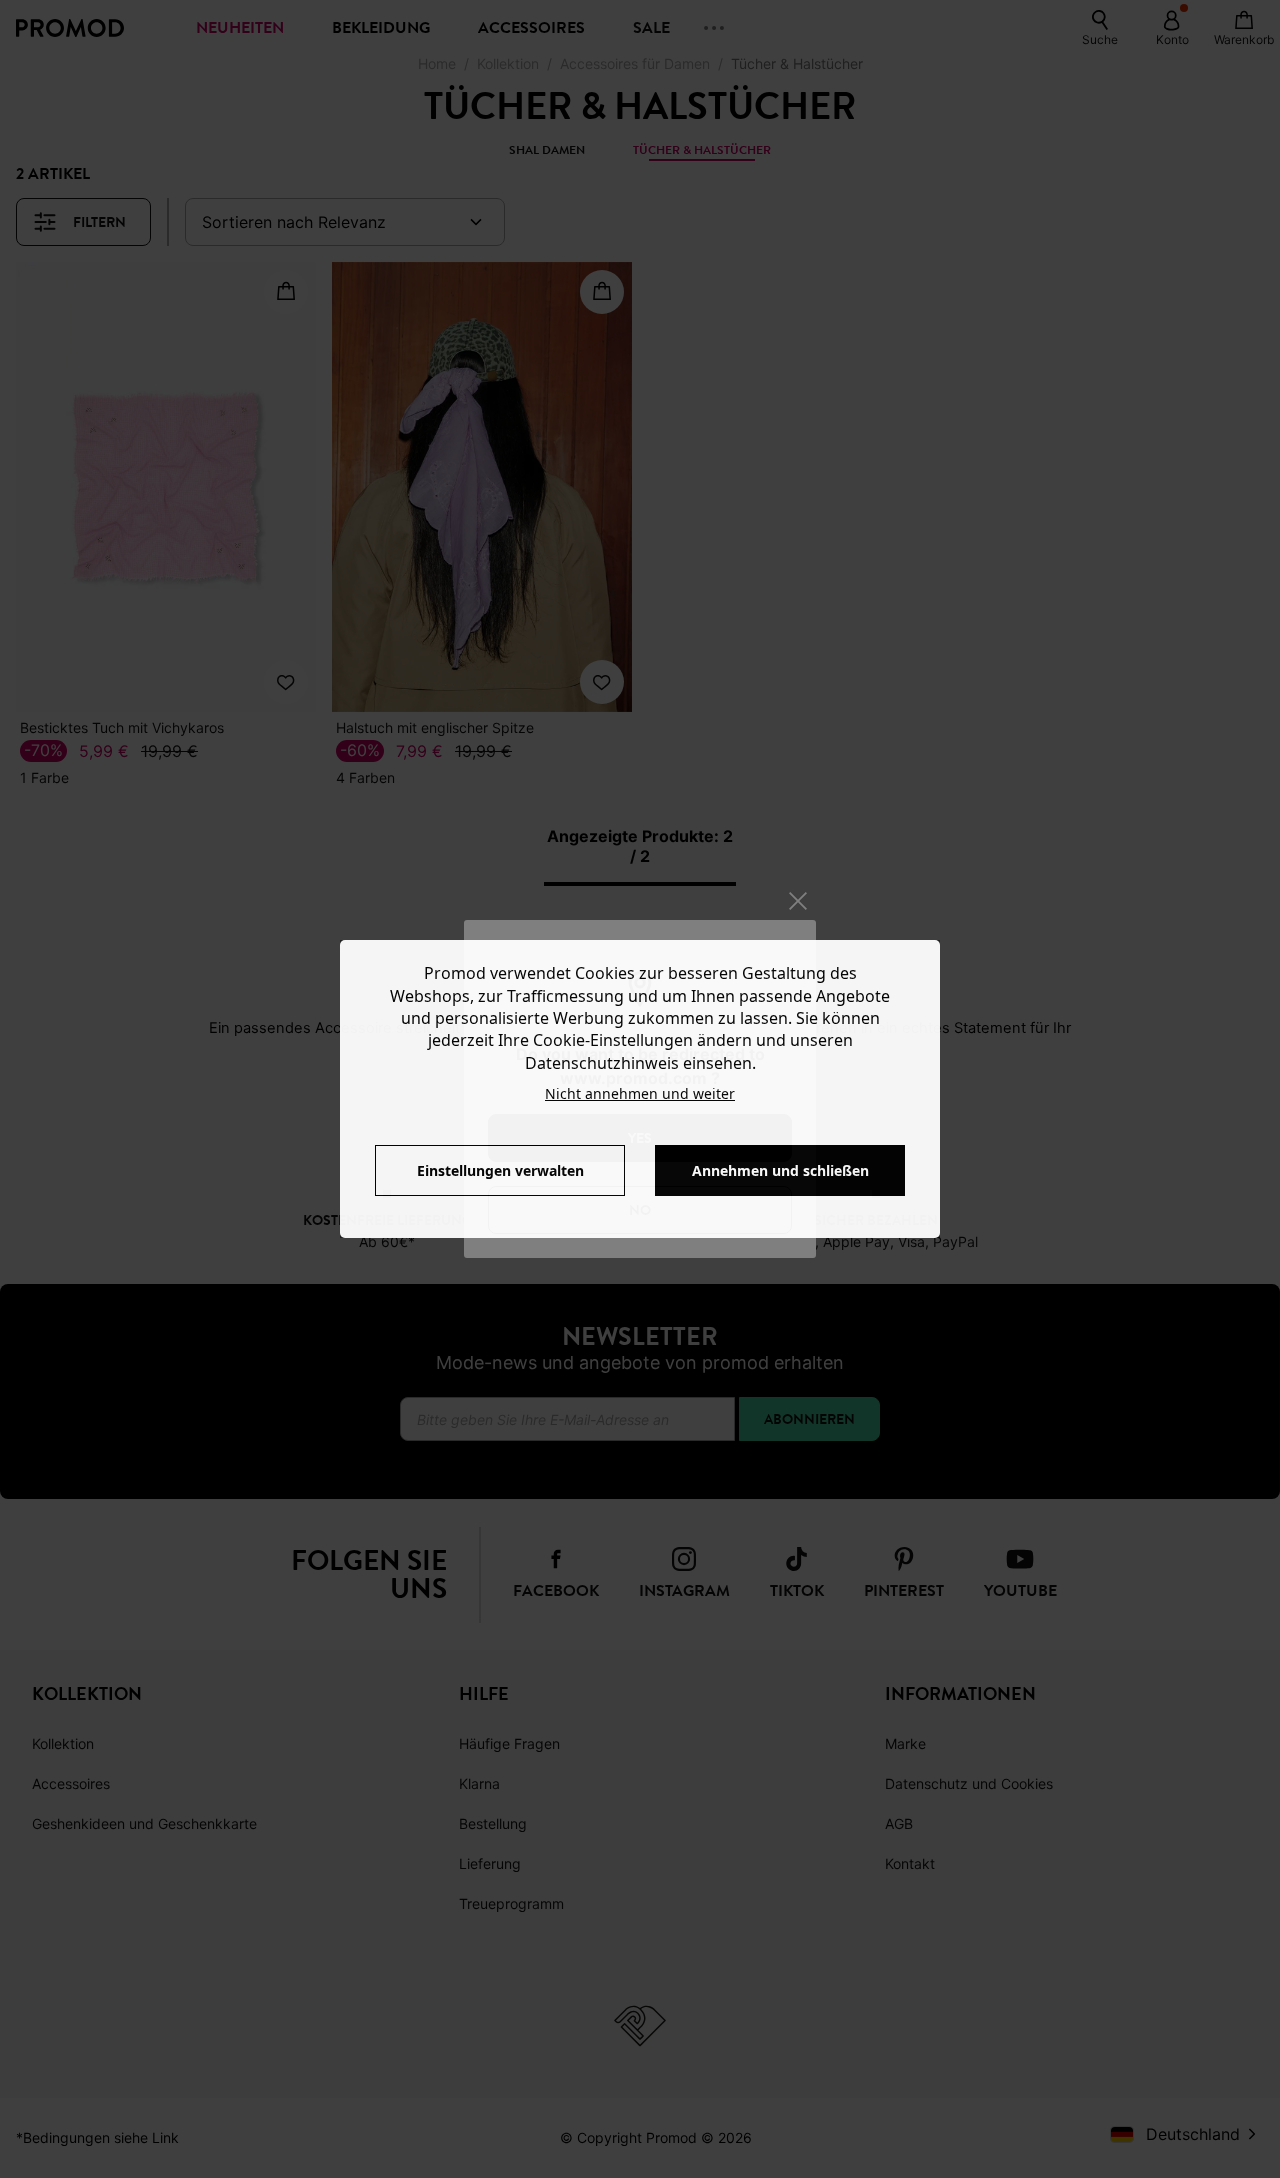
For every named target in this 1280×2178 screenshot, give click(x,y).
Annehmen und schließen (780, 1170)
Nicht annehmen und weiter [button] (640, 1093)
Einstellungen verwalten (500, 1170)
